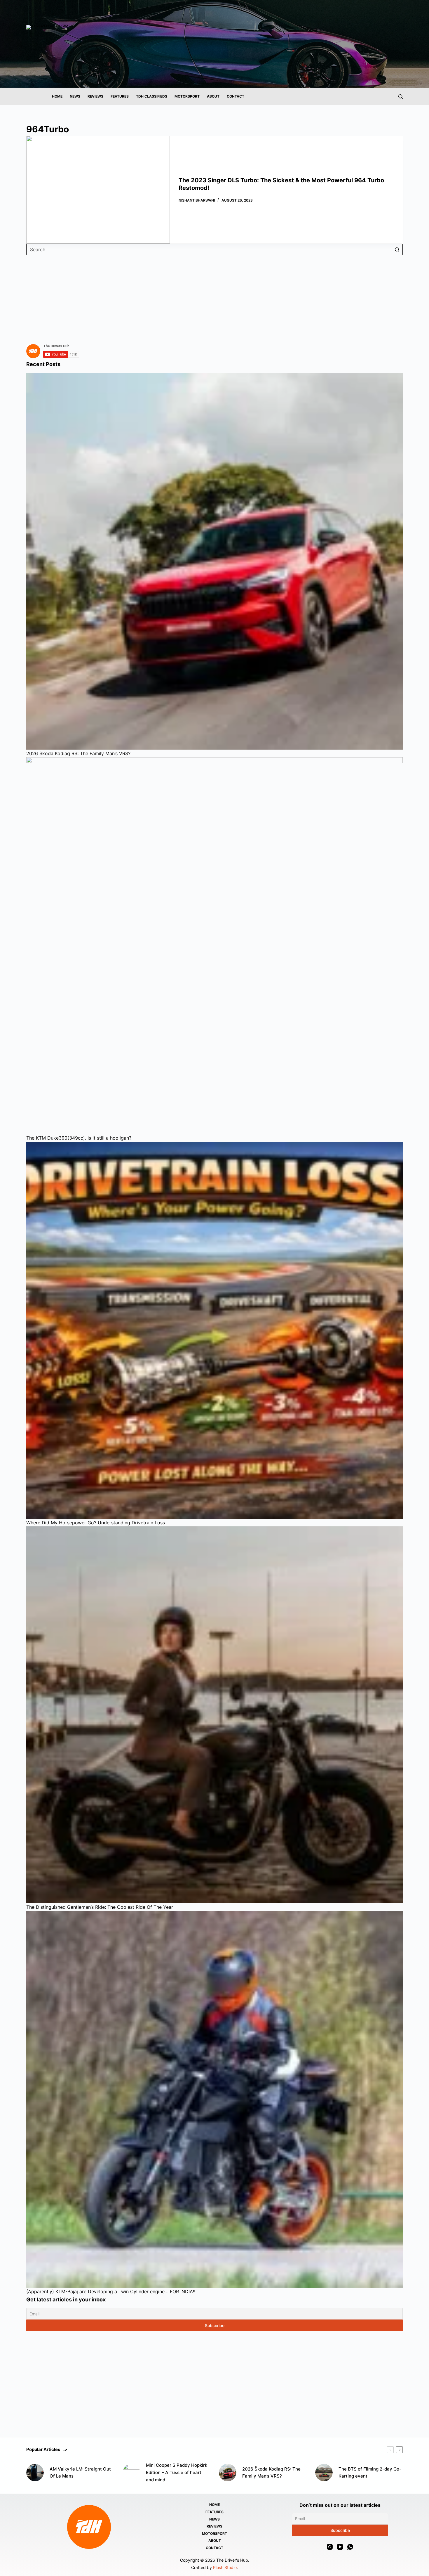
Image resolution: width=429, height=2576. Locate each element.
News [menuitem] (75, 96)
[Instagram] (330, 2547)
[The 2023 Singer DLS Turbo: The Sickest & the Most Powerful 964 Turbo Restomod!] (98, 190)
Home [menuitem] (57, 96)
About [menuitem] (213, 96)
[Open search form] (401, 97)
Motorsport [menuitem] (187, 96)
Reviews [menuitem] (95, 96)
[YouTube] (340, 2547)
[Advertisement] (201, 296)
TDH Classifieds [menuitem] (152, 96)
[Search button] (397, 249)
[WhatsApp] (350, 2547)
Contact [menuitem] (236, 96)
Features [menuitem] (120, 96)
